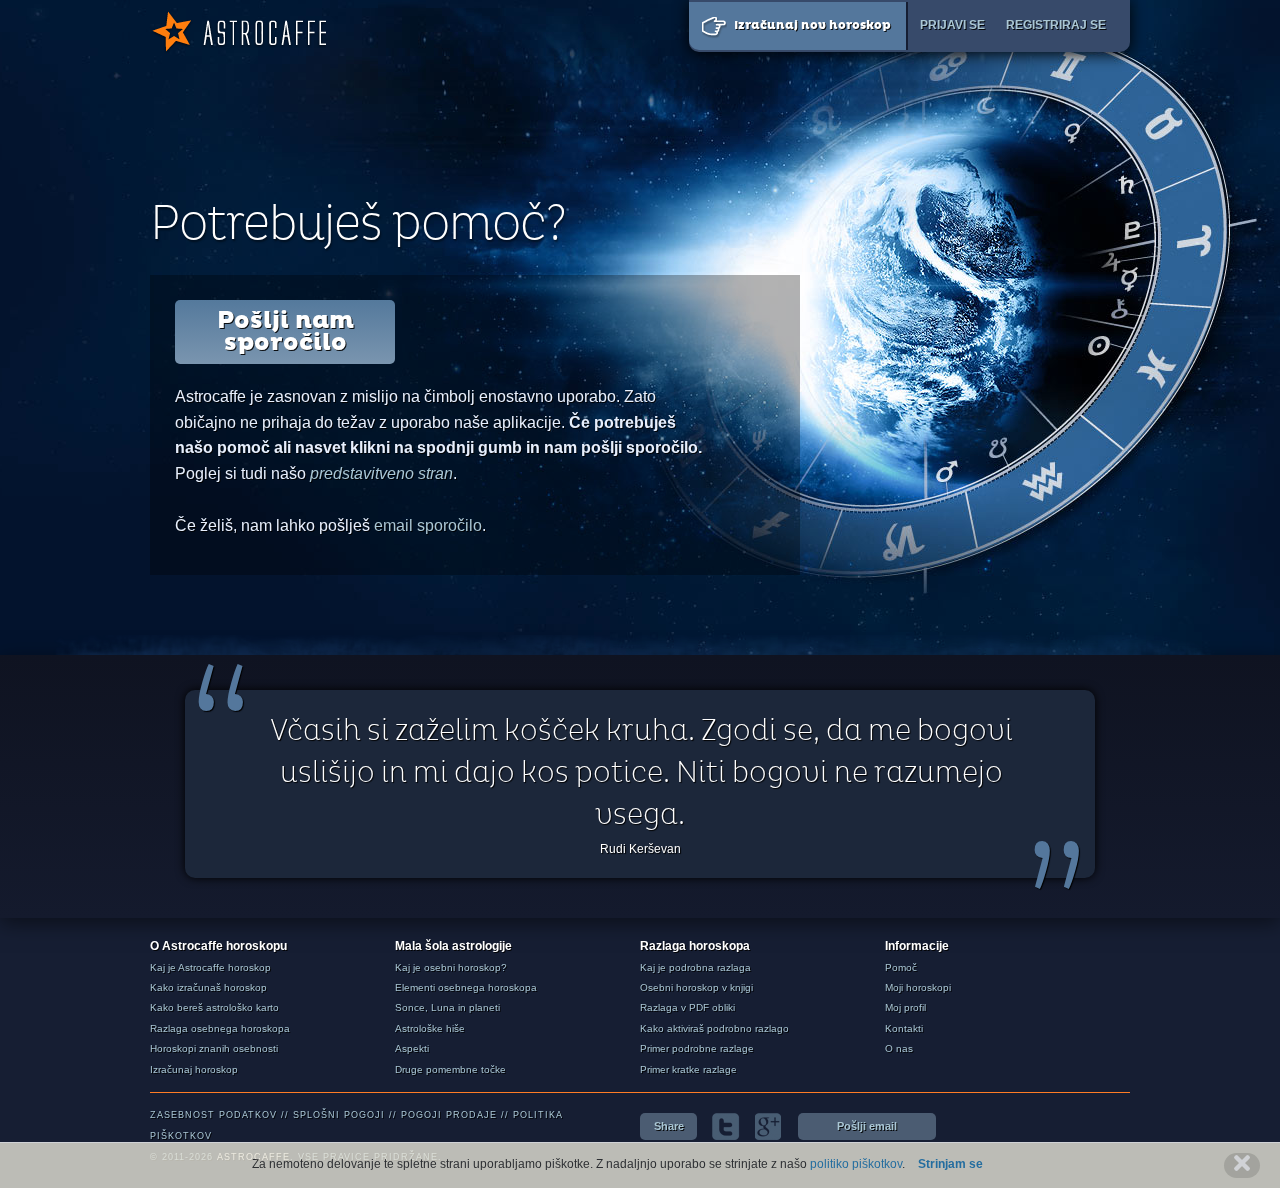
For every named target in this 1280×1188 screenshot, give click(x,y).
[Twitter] (726, 1126)
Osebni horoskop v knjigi (696, 987)
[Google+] (769, 1126)
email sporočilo (428, 525)
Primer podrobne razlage (697, 1048)
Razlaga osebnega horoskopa (220, 1028)
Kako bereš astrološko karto (214, 1007)
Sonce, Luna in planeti (447, 1007)
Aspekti (412, 1048)
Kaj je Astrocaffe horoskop (210, 967)
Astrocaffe (238, 32)
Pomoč (901, 967)
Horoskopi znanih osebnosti (214, 1048)
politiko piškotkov (856, 1164)
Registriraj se (1056, 25)
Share (669, 1126)
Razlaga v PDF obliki (687, 1007)
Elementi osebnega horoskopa (466, 987)
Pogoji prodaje (449, 1115)
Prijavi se (952, 25)
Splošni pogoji (339, 1115)
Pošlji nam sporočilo (285, 332)
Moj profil (905, 1007)
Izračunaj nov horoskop (812, 26)
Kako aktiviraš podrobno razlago (714, 1028)
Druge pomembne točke (450, 1069)
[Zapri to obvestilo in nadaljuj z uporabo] (1242, 1165)
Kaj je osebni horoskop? (451, 967)
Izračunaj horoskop (194, 1069)
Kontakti (904, 1028)
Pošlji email (867, 1126)
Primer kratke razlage (688, 1069)
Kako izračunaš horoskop (208, 987)
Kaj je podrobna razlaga (695, 967)
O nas (899, 1048)
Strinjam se (950, 1164)
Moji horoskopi (918, 987)
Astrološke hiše (430, 1028)
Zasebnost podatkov (213, 1115)
